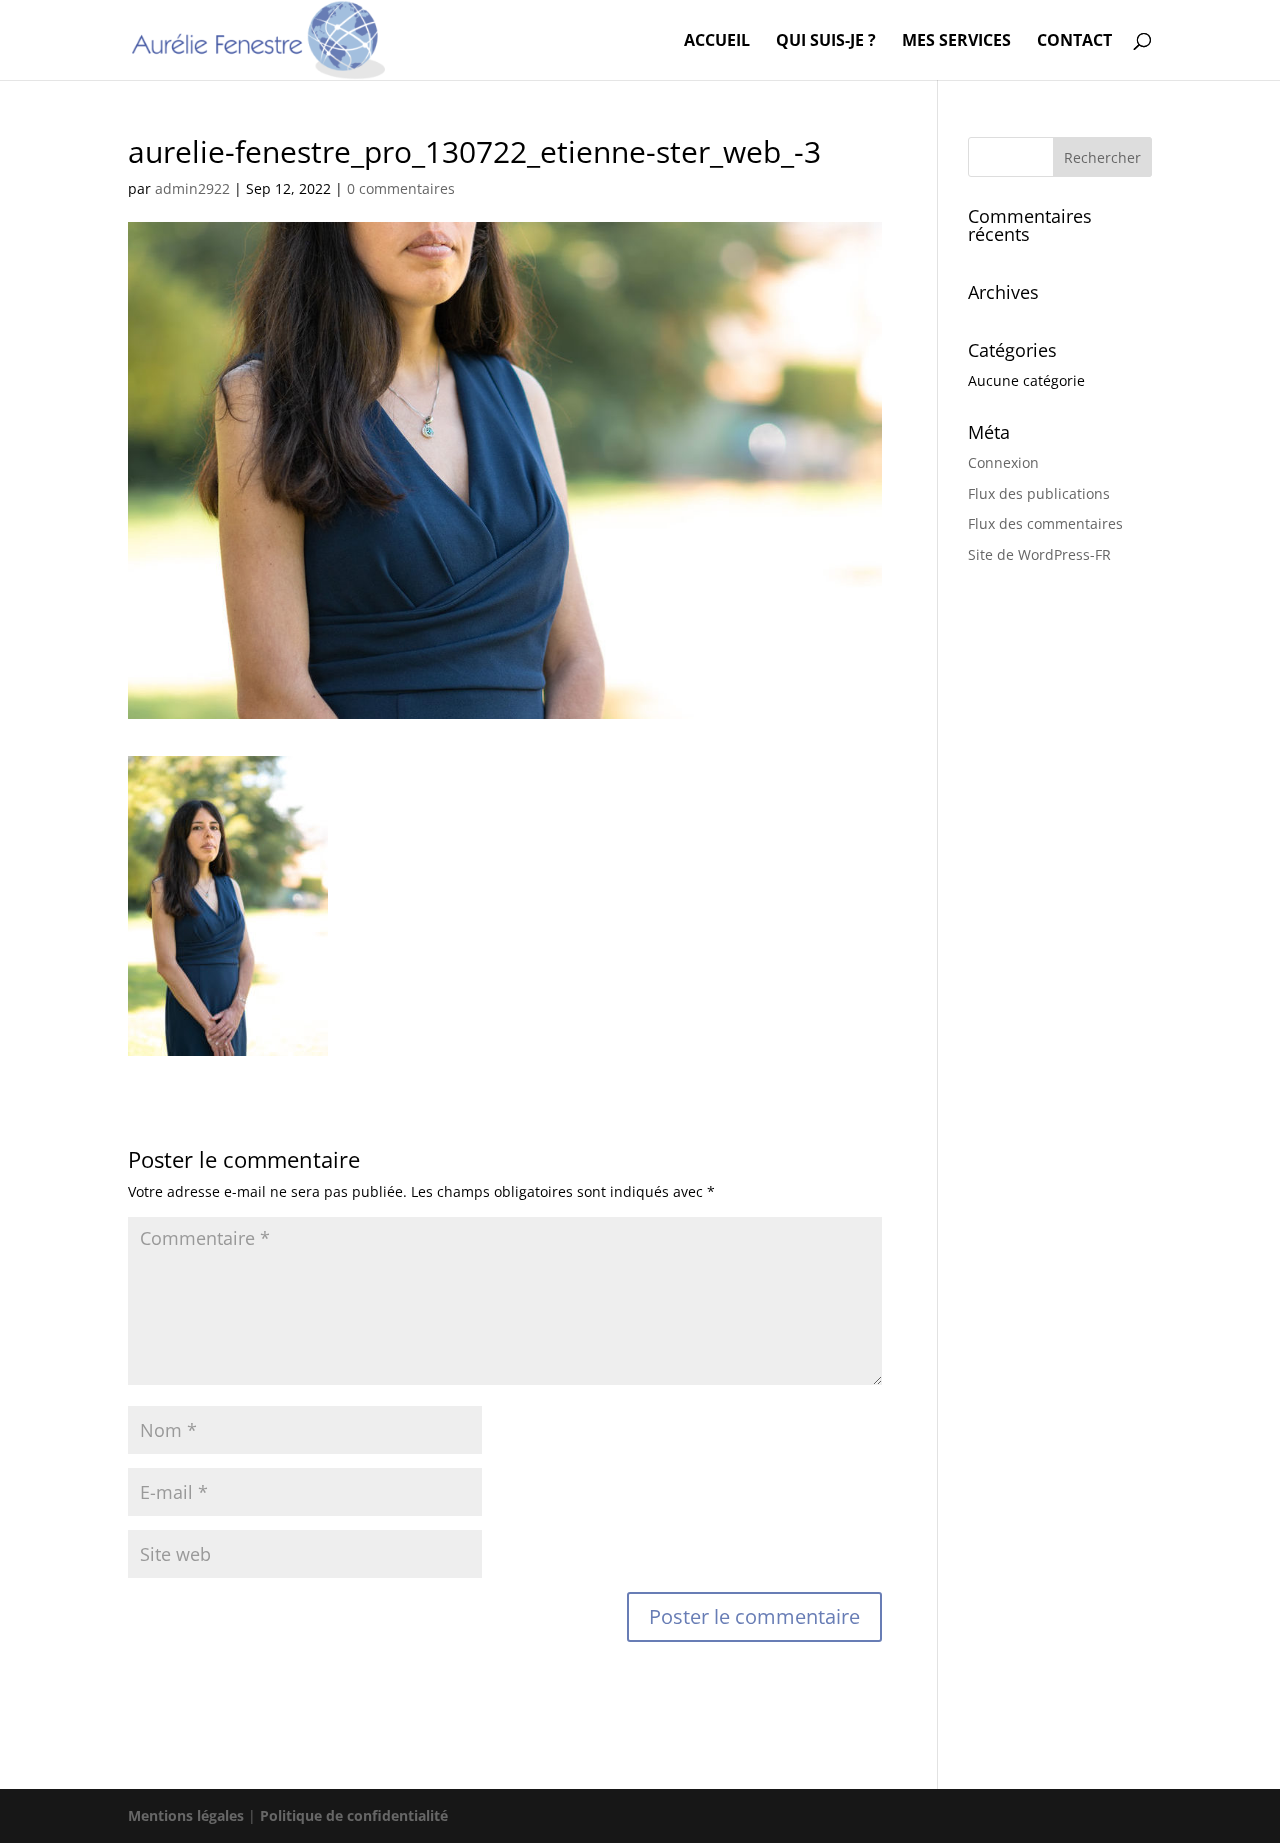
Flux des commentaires (1045, 523)
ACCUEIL (717, 42)
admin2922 (192, 188)
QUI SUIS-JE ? (826, 42)
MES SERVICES (956, 42)
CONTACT (1074, 42)
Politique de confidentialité (354, 1815)
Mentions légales (186, 1815)
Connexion (1003, 462)
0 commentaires (401, 188)
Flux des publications (1039, 493)
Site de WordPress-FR (1039, 554)
